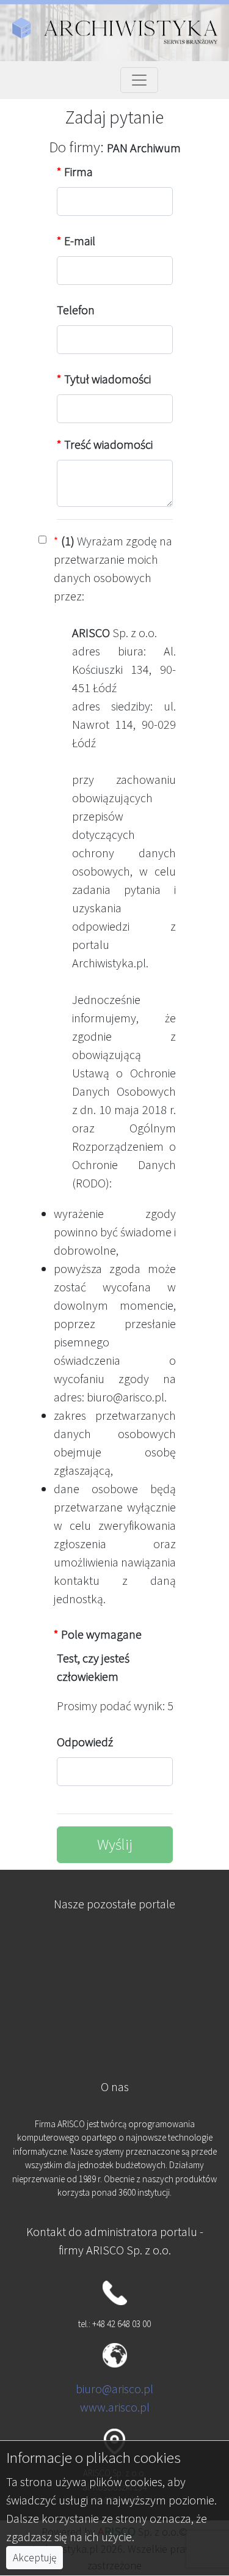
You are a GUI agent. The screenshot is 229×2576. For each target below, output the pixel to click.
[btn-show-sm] (139, 80)
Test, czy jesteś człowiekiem (93, 1667)
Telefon (76, 310)
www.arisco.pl (115, 2407)
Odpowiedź (85, 1742)
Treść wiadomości (105, 444)
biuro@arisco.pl (114, 2389)
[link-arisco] (114, 2008)
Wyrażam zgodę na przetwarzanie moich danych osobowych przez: (113, 568)
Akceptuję (35, 2558)
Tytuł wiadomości (104, 379)
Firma (75, 172)
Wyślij (115, 1844)
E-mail (76, 241)
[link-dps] (114, 1948)
